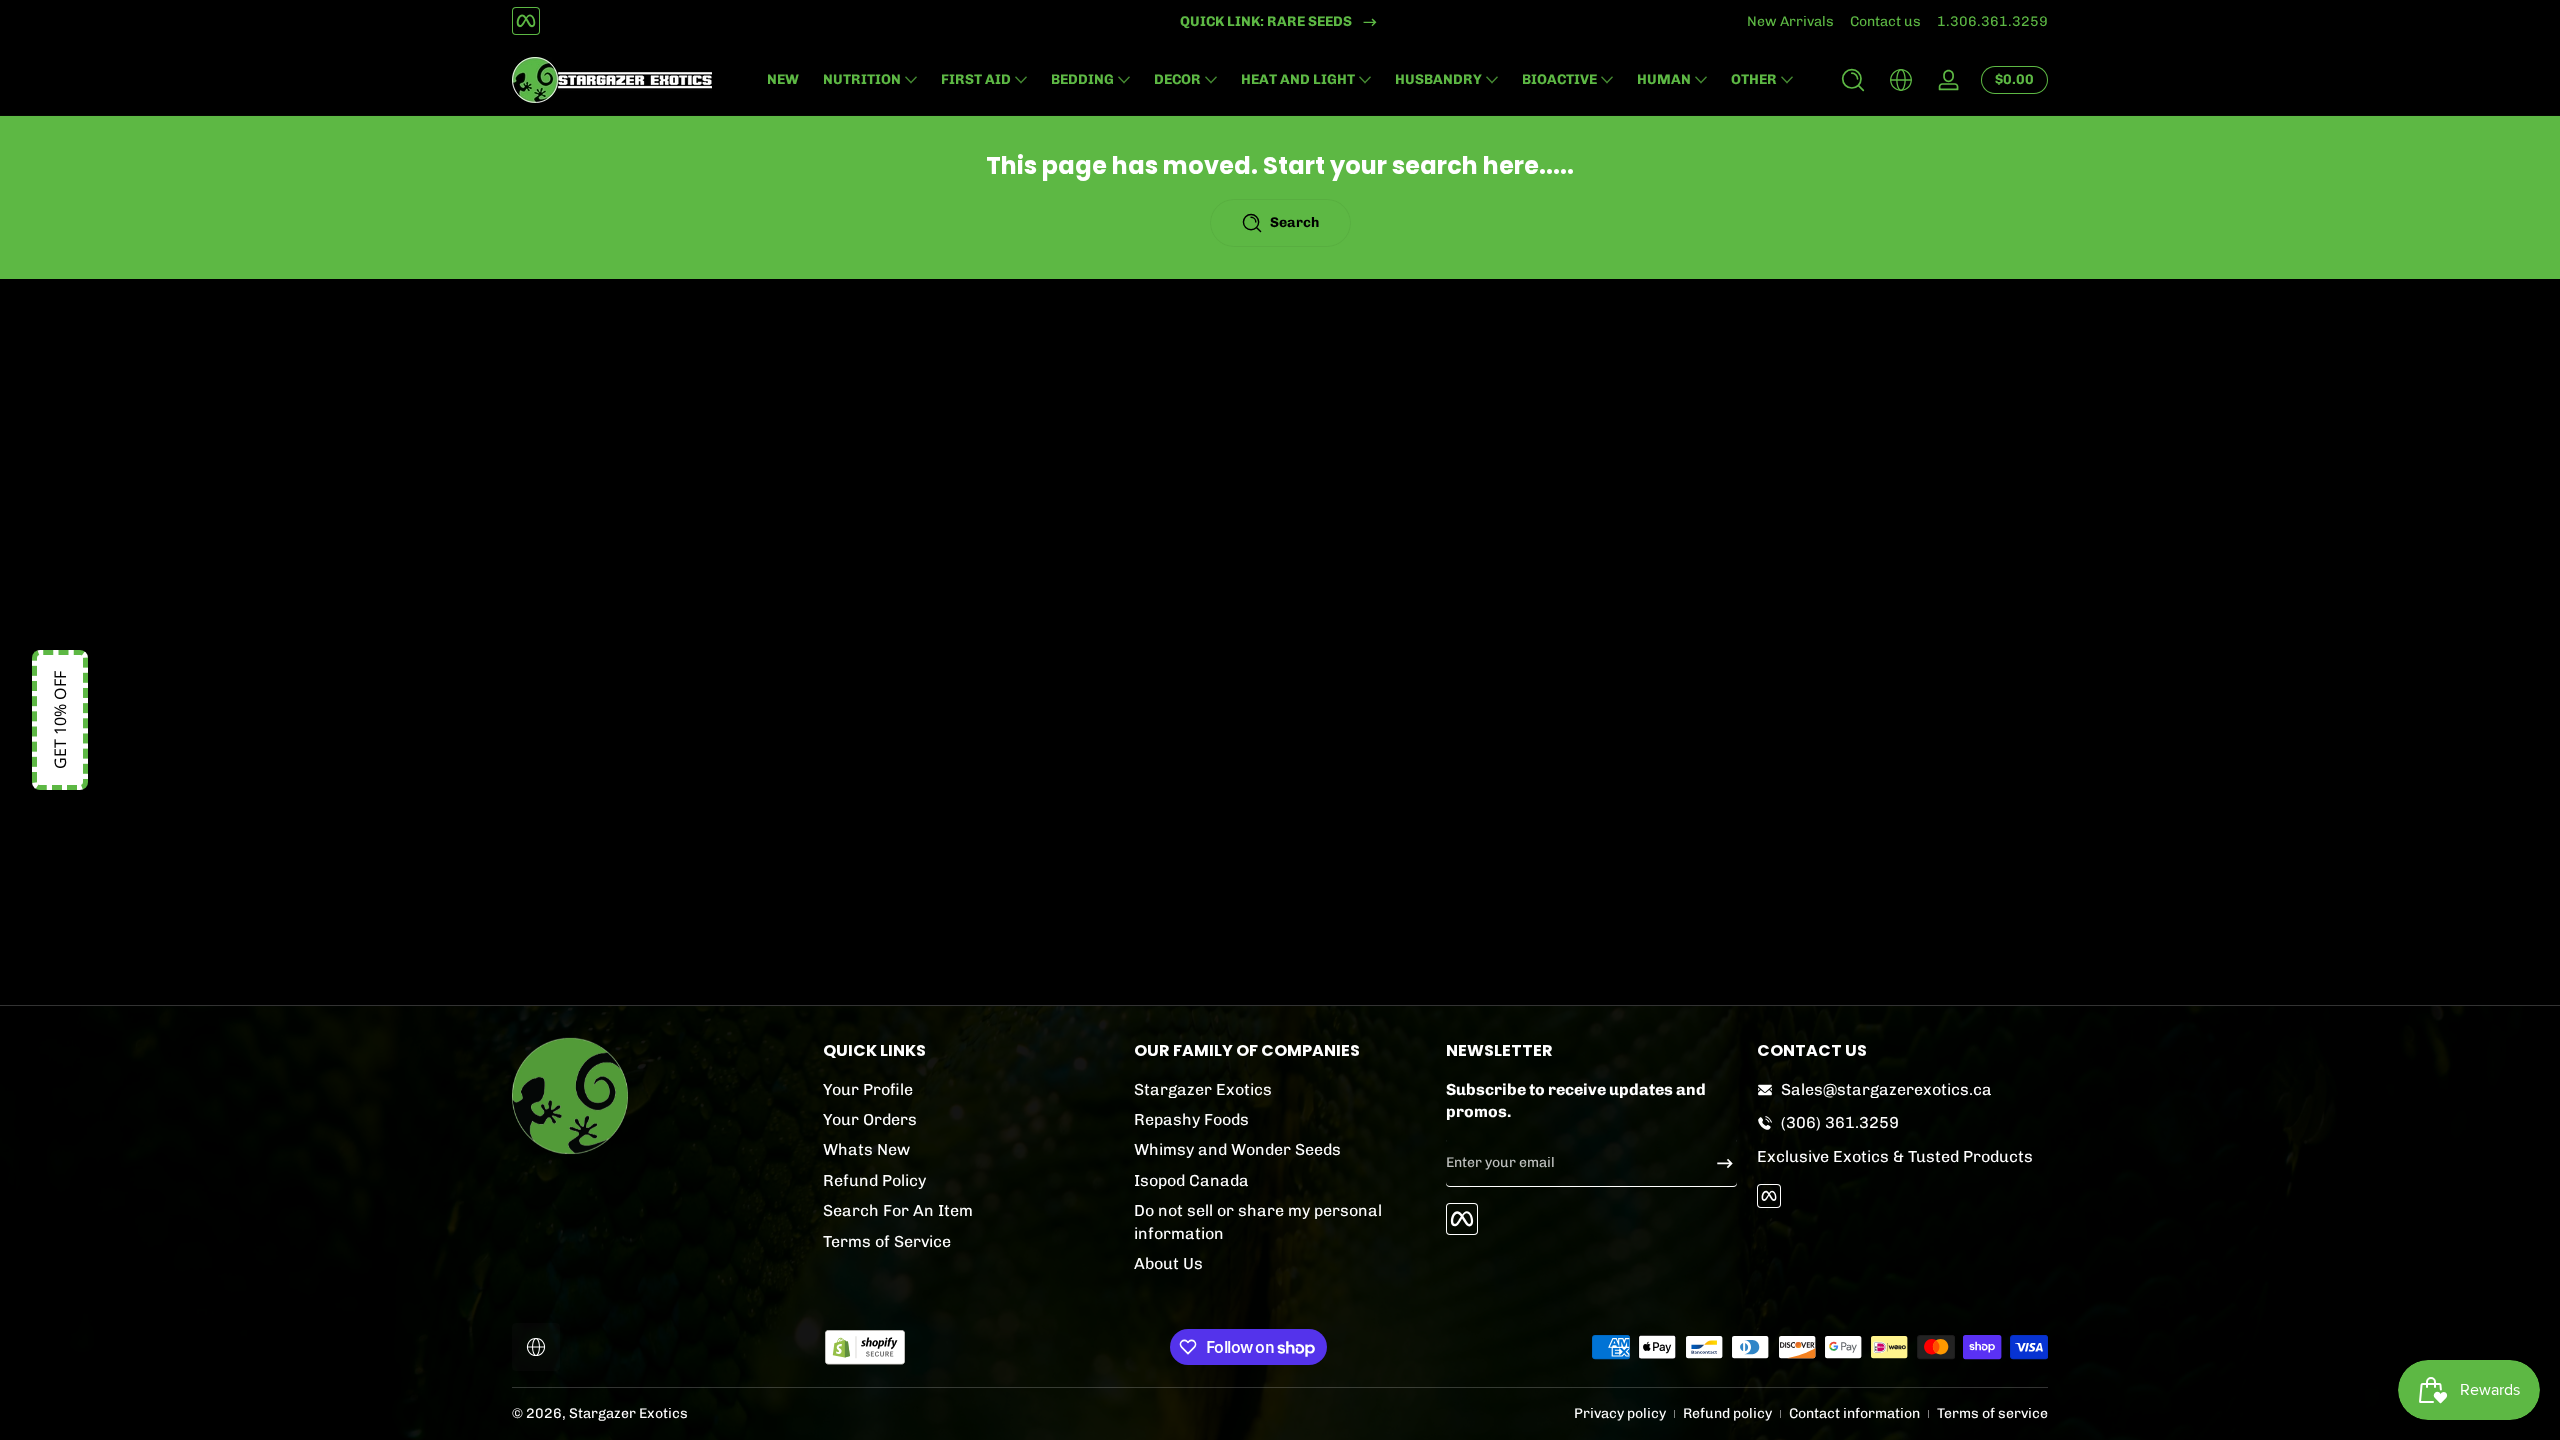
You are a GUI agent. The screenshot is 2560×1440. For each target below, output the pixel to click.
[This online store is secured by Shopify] (865, 1347)
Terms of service (1992, 1413)
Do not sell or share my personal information (1258, 1221)
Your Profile (868, 1089)
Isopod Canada (1191, 1180)
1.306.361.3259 (1992, 21)
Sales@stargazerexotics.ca (1886, 1089)
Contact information (1854, 1413)
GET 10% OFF (60, 720)
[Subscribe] (1717, 1163)
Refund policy (1727, 1413)
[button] (1853, 80)
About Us (1168, 1263)
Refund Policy (874, 1180)
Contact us (1885, 21)
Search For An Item (898, 1210)
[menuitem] (968, 1090)
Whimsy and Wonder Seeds (1237, 1149)
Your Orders (870, 1119)
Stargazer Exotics (1203, 1089)
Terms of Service (887, 1241)
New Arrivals (1790, 21)
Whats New (866, 1149)
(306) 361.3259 (1840, 1122)
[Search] (1853, 80)
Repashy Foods (1191, 1119)
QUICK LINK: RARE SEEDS (1266, 21)
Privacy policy (1620, 1413)
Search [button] (1294, 222)
